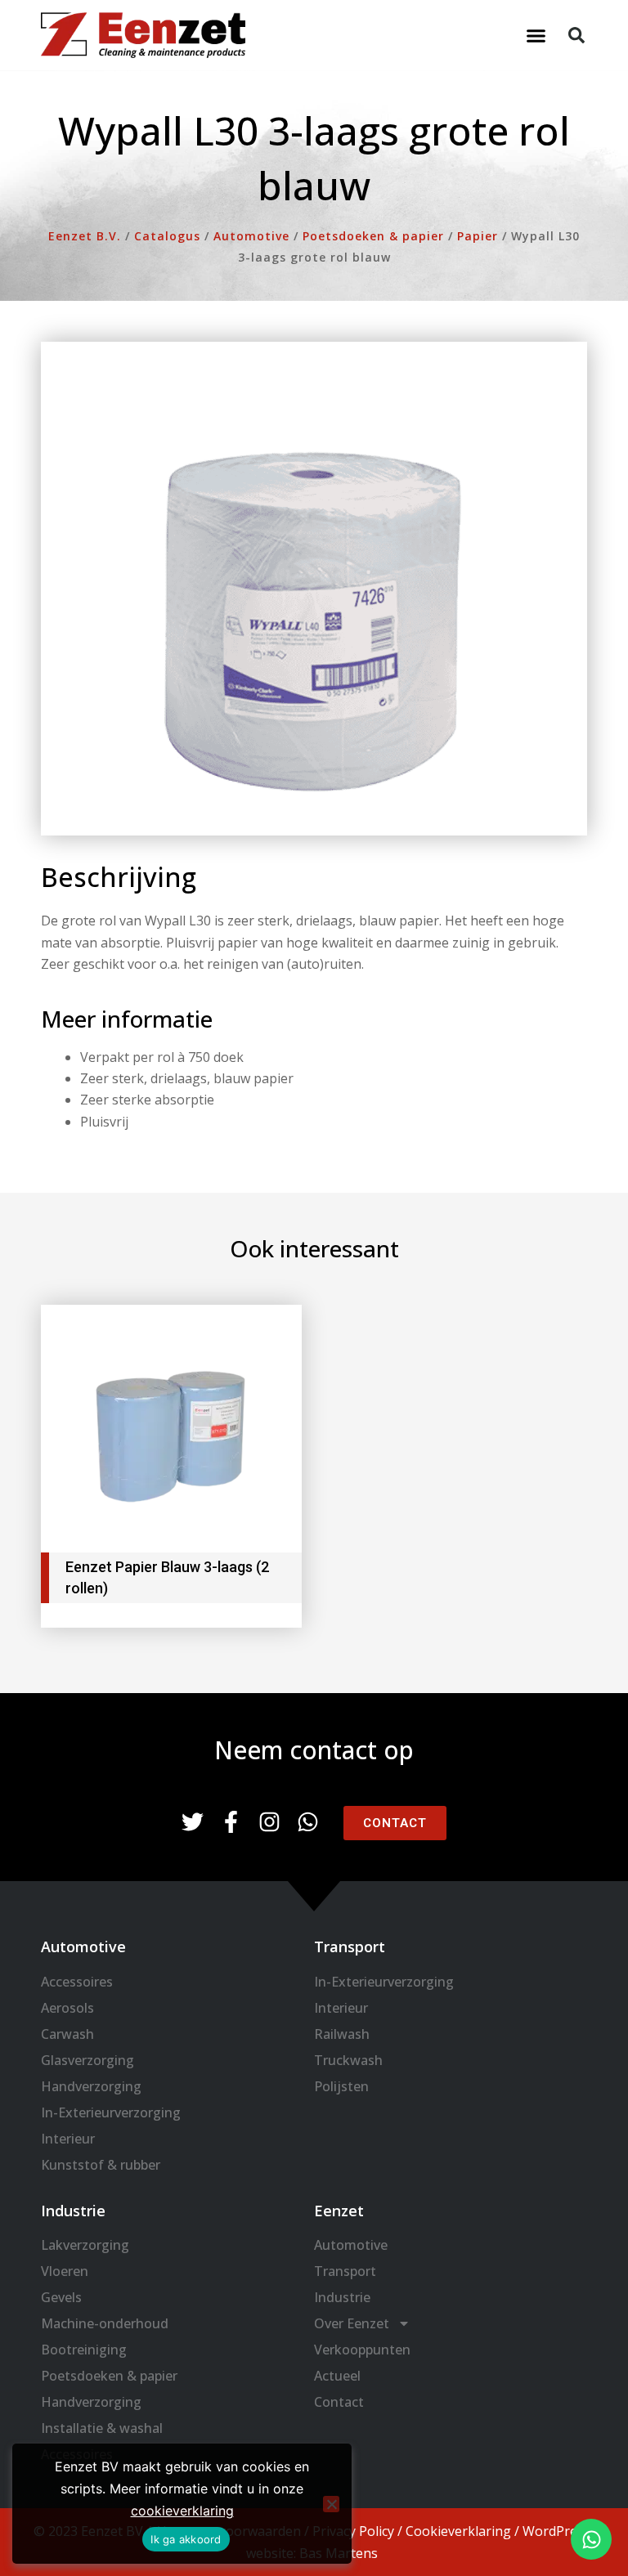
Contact (339, 2402)
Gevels (61, 2297)
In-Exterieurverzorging (111, 2112)
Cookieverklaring (458, 2531)
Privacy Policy (353, 2531)
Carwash (67, 2034)
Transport (345, 2271)
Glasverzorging (87, 2060)
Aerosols (67, 2008)
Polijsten (341, 2086)
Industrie (342, 2297)
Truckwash (348, 2060)
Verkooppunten (362, 2350)
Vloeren (65, 2271)
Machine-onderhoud (105, 2323)
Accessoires (77, 1982)
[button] (536, 35)
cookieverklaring (182, 2511)
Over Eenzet (352, 2323)
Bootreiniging (84, 2350)
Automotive (351, 2245)
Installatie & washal (102, 2428)
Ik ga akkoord (186, 2539)
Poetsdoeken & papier (109, 2376)
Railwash (342, 2034)
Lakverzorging (85, 2245)
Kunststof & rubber (101, 2165)
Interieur (68, 2139)
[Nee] (331, 2504)
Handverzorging (91, 2086)
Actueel (337, 2376)
